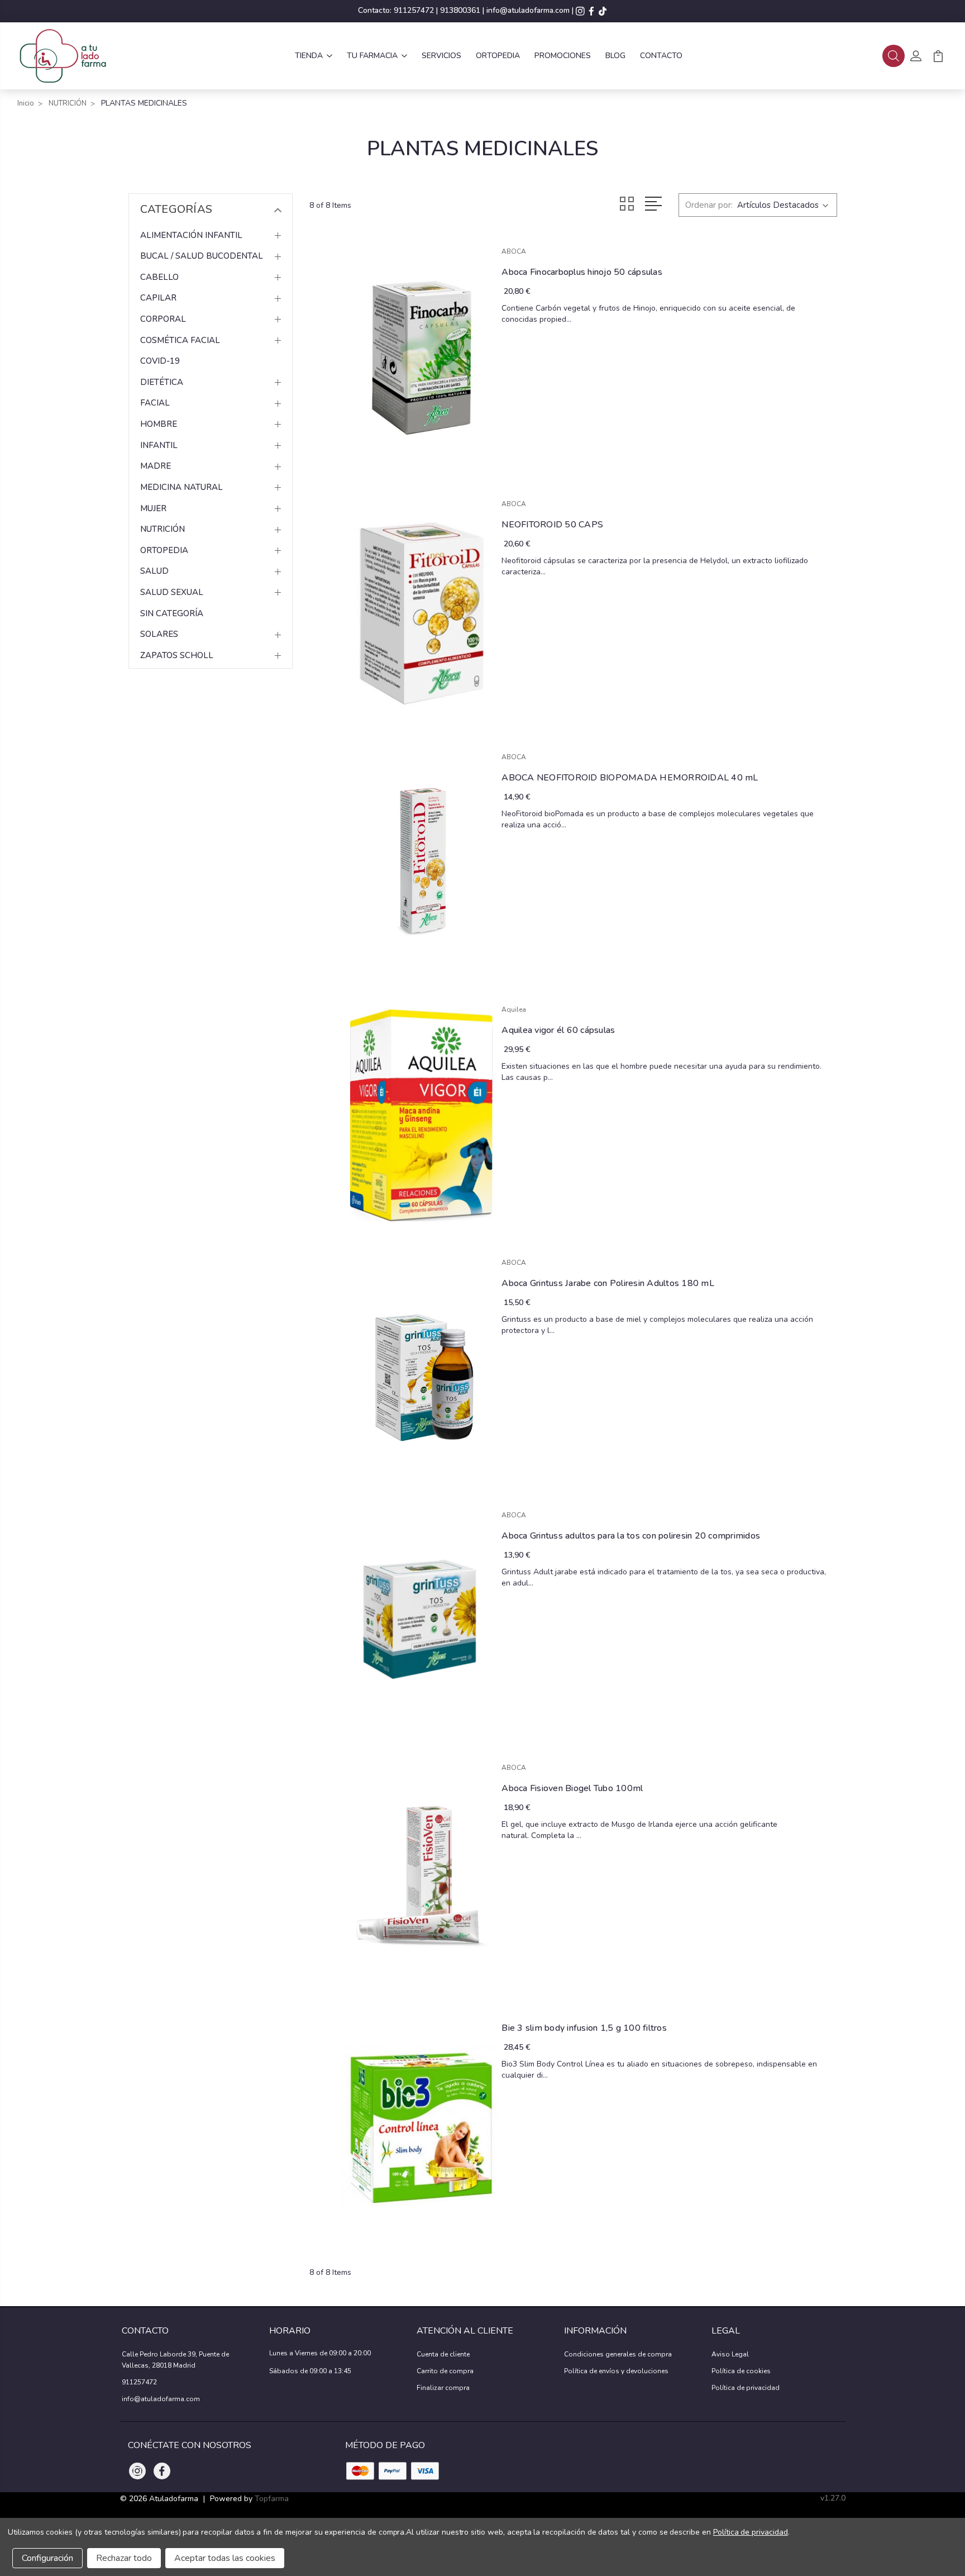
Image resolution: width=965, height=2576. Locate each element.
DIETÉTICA (162, 382)
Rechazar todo (124, 2558)
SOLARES (159, 634)
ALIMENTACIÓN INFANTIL (191, 235)
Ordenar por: (709, 205)
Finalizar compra (443, 2388)
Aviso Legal (730, 2354)
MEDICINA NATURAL (181, 487)
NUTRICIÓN (163, 529)
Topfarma (272, 2499)
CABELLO (159, 277)
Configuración (47, 2558)
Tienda (309, 56)
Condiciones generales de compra (618, 2354)
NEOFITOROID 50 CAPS (552, 525)
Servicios (441, 56)
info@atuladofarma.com (528, 10)
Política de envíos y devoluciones (616, 2371)
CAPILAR (158, 298)
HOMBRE (159, 424)
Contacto (661, 56)
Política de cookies (741, 2371)
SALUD (154, 571)
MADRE (156, 466)
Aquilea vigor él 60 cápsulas (558, 1030)
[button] (894, 56)
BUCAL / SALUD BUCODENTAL (202, 256)
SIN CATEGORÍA (172, 613)
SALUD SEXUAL (172, 592)
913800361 (460, 10)
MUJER (153, 508)
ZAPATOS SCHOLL (177, 655)
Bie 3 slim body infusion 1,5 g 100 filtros (584, 2028)
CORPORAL (163, 319)
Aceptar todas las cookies (225, 2558)
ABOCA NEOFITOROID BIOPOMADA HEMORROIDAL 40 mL (630, 778)
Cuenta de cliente (443, 2354)
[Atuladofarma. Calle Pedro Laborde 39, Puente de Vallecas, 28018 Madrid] (62, 56)
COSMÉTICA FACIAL (180, 340)
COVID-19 (160, 361)
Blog (615, 56)
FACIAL (155, 403)
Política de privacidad (746, 2388)
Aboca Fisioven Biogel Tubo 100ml (572, 1788)
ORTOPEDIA (164, 550)
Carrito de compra (445, 2371)
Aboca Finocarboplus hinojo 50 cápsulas (582, 272)
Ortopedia (498, 56)
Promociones (563, 56)
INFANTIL (159, 445)
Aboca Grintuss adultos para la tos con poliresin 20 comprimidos (631, 1536)
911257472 (414, 10)
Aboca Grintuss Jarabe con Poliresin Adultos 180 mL (608, 1283)
